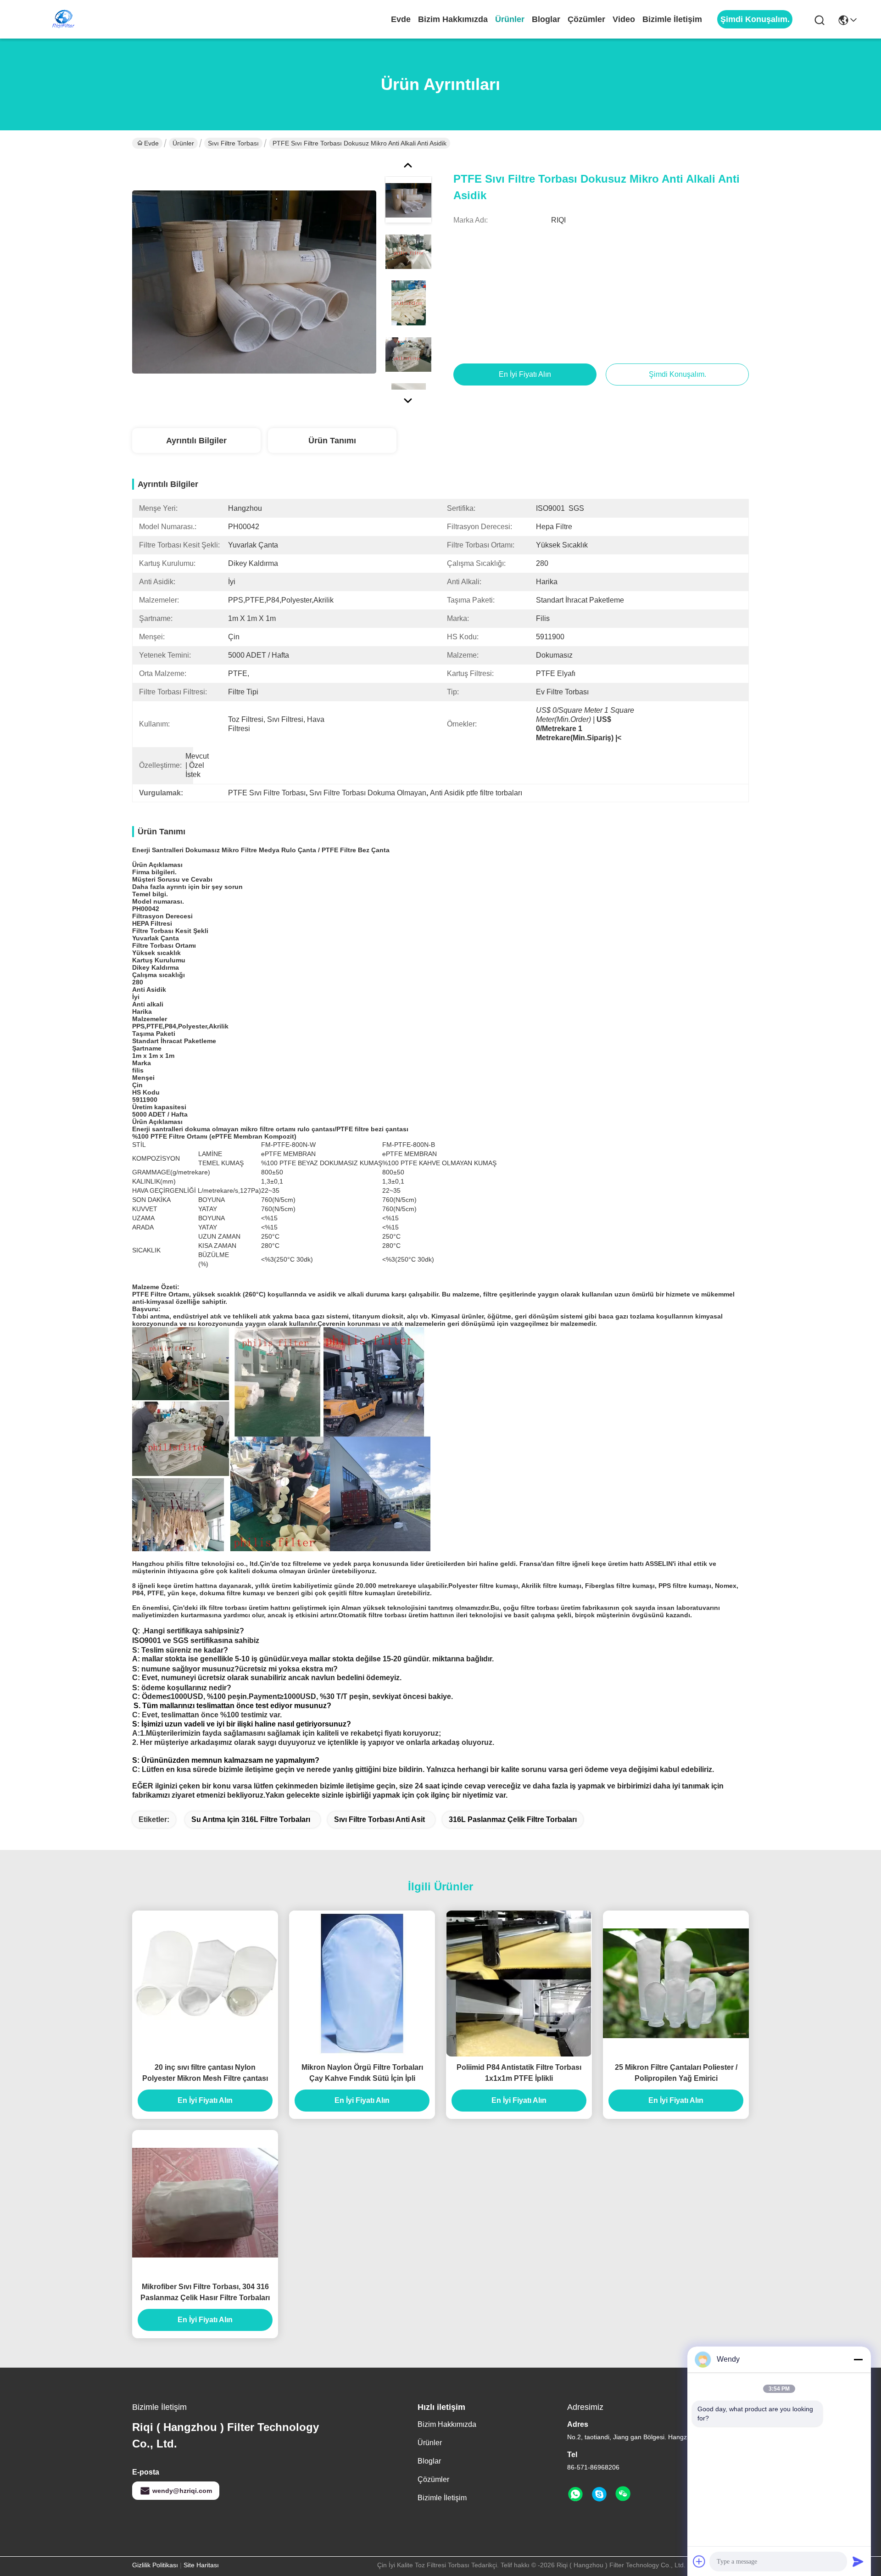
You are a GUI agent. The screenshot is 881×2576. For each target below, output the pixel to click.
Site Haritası (201, 2565)
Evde (401, 19)
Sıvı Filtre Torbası (233, 143)
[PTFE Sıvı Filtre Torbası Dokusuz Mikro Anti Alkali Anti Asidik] (254, 282)
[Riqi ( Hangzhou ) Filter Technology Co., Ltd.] (63, 19)
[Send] (858, 2561)
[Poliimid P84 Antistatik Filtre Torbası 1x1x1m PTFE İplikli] (519, 1983)
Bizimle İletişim (672, 19)
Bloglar (546, 19)
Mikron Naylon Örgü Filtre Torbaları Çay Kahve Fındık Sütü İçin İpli (362, 2073)
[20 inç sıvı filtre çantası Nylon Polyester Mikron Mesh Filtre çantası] (205, 1983)
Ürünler (510, 19)
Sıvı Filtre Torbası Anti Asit (379, 1819)
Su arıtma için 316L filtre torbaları (251, 1819)
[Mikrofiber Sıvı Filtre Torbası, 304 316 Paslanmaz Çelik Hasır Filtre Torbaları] (205, 2203)
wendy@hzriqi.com (182, 2491)
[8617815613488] (575, 2494)
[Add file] (699, 2561)
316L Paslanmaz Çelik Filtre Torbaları (513, 1819)
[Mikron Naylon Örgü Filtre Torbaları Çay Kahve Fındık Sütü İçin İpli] (362, 1984)
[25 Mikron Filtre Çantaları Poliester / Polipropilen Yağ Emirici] (676, 1983)
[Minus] (858, 2359)
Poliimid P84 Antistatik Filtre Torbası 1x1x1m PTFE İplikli (519, 2073)
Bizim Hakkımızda (453, 19)
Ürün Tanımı (332, 441)
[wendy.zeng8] (599, 2494)
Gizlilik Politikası (155, 2565)
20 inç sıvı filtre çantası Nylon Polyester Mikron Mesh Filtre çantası (205, 2073)
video (624, 19)
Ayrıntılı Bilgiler (196, 441)
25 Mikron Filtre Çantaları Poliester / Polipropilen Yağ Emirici (676, 2073)
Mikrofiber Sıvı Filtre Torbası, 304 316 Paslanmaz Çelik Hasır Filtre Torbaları (205, 2292)
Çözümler (586, 19)
